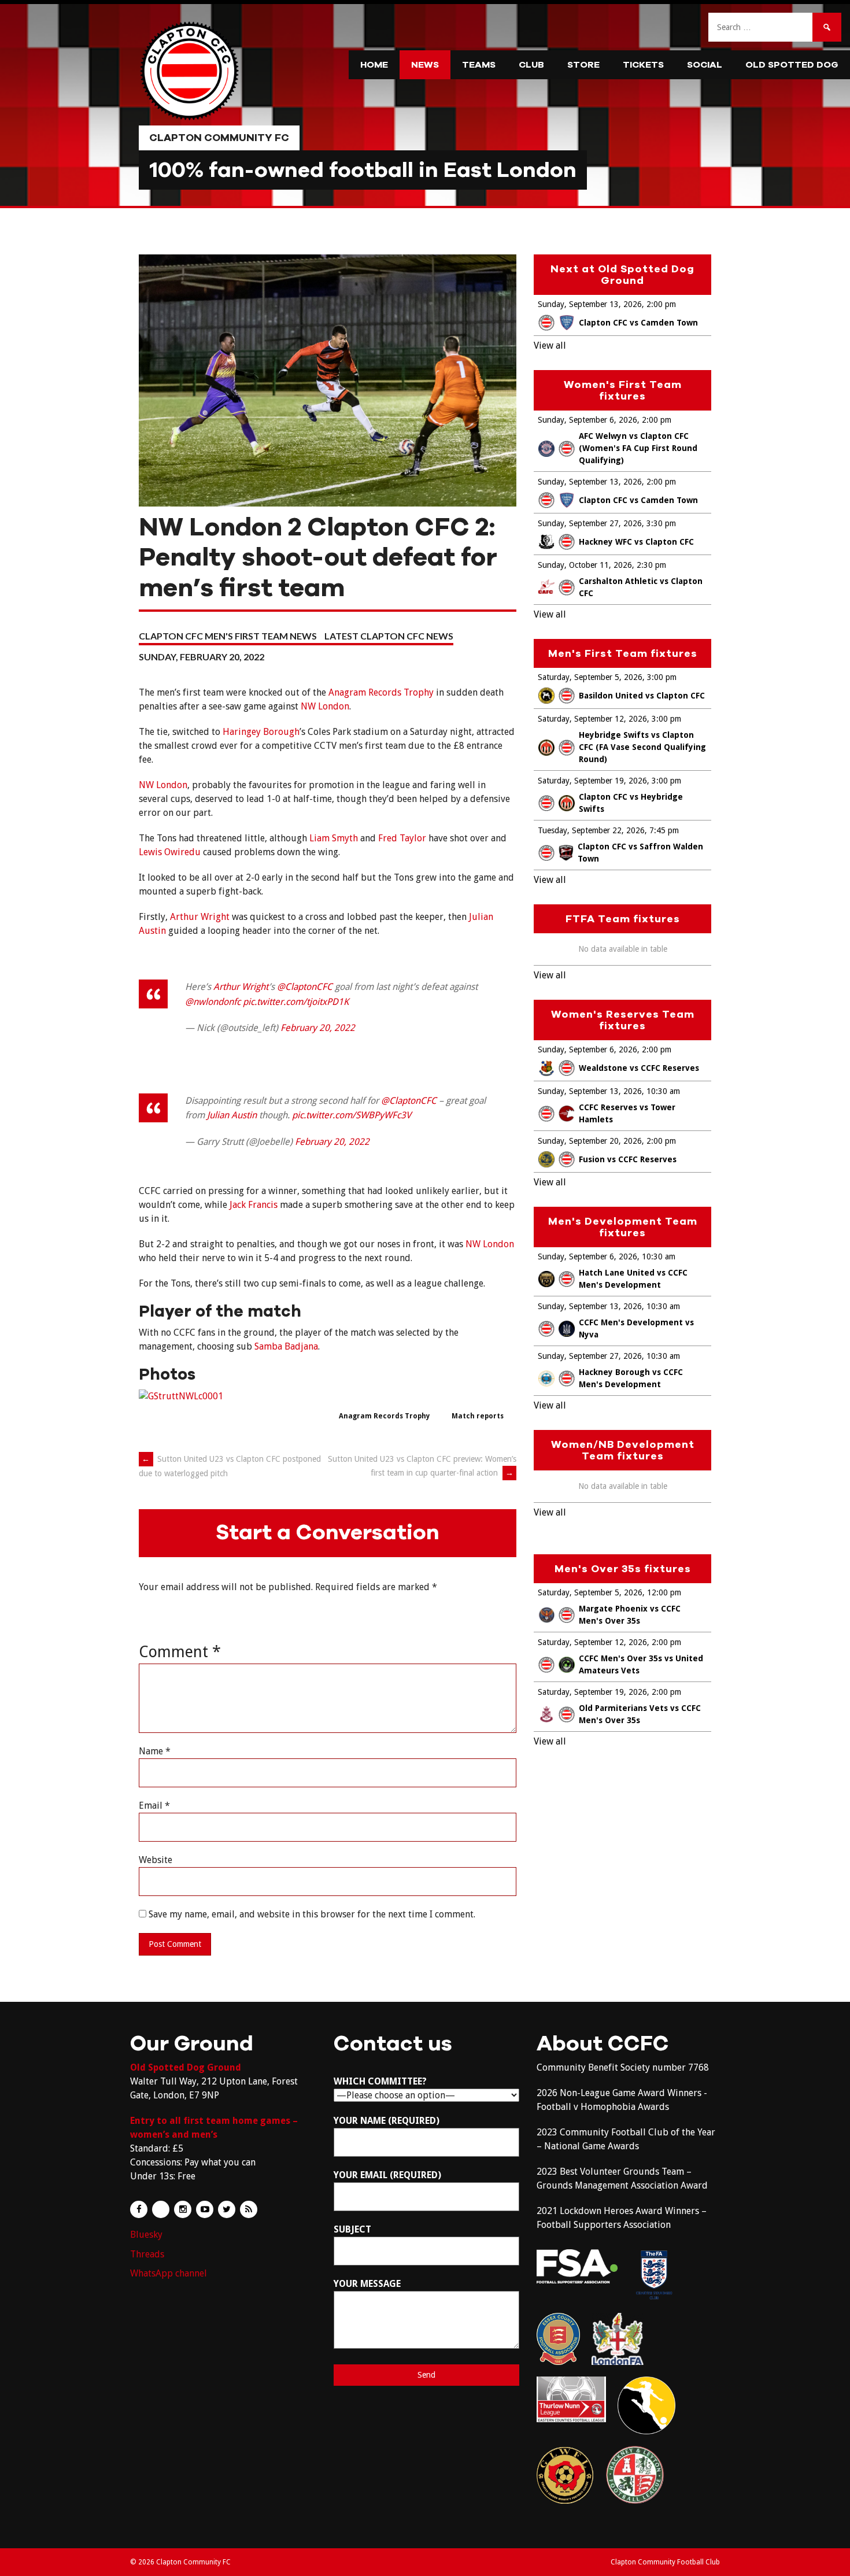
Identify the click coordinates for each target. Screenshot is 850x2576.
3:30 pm (661, 523)
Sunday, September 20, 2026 (590, 1141)
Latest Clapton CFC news (389, 636)
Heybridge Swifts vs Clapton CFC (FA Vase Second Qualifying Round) (642, 747)
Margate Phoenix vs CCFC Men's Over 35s (630, 1615)
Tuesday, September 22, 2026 (591, 830)
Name (155, 1751)
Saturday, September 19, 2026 (592, 781)
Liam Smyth (334, 838)
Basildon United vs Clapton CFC (642, 696)
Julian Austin (232, 1115)
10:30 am (663, 1091)
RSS (249, 2209)
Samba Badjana (286, 1346)
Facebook (139, 2209)
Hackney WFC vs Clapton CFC (636, 542)
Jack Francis (254, 1205)
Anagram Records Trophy (381, 692)
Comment (180, 1652)
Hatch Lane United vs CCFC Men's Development (633, 1279)
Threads (147, 2254)
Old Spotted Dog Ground (186, 2067)
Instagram (183, 2209)
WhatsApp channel (169, 2273)
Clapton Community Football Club (665, 2562)
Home (374, 65)
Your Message (367, 2284)
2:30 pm (651, 565)
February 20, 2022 (318, 1028)
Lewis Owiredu (170, 852)
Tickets (643, 65)
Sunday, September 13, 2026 (590, 304)
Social (705, 65)
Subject (352, 2229)
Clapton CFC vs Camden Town (638, 323)
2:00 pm (661, 304)
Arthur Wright (200, 917)
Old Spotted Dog (792, 65)
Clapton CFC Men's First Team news (228, 636)
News (425, 65)
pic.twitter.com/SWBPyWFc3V (352, 1115)
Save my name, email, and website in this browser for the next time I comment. (312, 1914)
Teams (479, 65)
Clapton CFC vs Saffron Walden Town (640, 853)
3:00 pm (662, 677)
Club (531, 65)
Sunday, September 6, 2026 (587, 420)
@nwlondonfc (213, 1002)
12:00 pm (664, 1592)
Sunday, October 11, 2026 (585, 565)
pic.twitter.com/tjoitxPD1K (296, 1002)
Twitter (227, 2209)
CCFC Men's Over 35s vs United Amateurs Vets (641, 1664)
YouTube (205, 2209)
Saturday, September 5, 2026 (590, 677)
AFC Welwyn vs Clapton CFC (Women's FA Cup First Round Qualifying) (638, 448)
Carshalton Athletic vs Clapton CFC (641, 587)
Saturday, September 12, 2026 (592, 719)
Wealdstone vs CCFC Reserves (639, 1068)
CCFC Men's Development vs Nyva (636, 1328)
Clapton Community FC (219, 138)
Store (583, 65)
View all (550, 345)
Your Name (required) (387, 2121)
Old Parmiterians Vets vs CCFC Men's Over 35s (640, 1714)
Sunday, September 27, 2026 (590, 523)
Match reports (478, 1416)
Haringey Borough (261, 732)
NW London (325, 706)
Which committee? (380, 2081)
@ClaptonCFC (305, 987)
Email (154, 1806)
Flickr (161, 2209)
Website (156, 1860)
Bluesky (146, 2235)
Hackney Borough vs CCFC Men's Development (631, 1378)
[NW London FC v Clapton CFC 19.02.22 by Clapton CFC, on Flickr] (181, 1396)
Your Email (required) (387, 2175)
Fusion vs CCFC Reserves (628, 1159)
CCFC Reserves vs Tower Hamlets (627, 1113)
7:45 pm (664, 830)
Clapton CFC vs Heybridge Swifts (631, 803)
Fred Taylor (402, 838)
